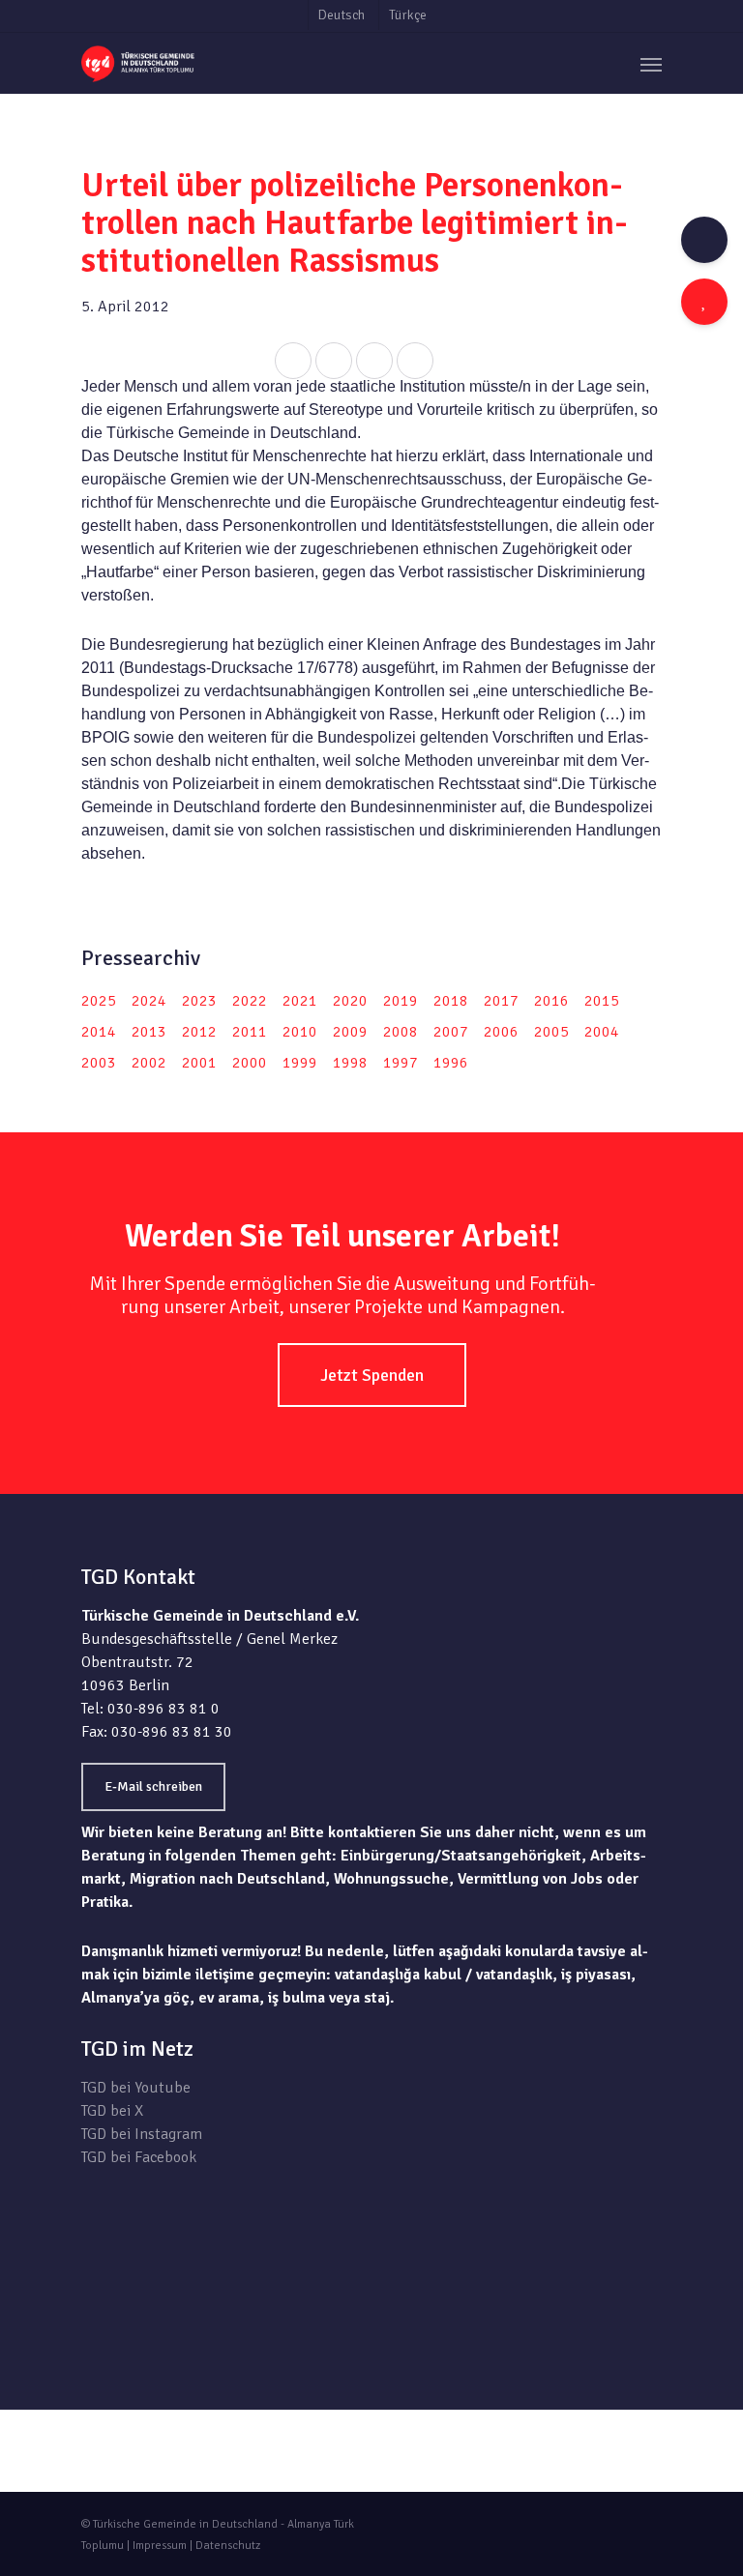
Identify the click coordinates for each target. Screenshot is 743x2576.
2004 (602, 1032)
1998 (350, 1063)
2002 (149, 1063)
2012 (199, 1032)
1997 (401, 1063)
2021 (300, 1001)
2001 (199, 1063)
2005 (551, 1032)
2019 (401, 1001)
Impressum (160, 2546)
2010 (300, 1032)
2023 (199, 1001)
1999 (300, 1063)
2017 (501, 1001)
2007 (451, 1032)
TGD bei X (112, 2111)
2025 (99, 1001)
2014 (99, 1032)
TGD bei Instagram (142, 2134)
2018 (451, 1001)
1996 (451, 1063)
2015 (602, 1001)
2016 (551, 1001)
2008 (401, 1032)
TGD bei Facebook (139, 2157)
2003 (99, 1063)
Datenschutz (228, 2546)
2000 (250, 1063)
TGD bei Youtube (136, 2088)
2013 (149, 1032)
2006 (501, 1032)
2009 (350, 1032)
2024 (149, 1001)
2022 (250, 1001)
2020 (350, 1001)
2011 (250, 1032)
